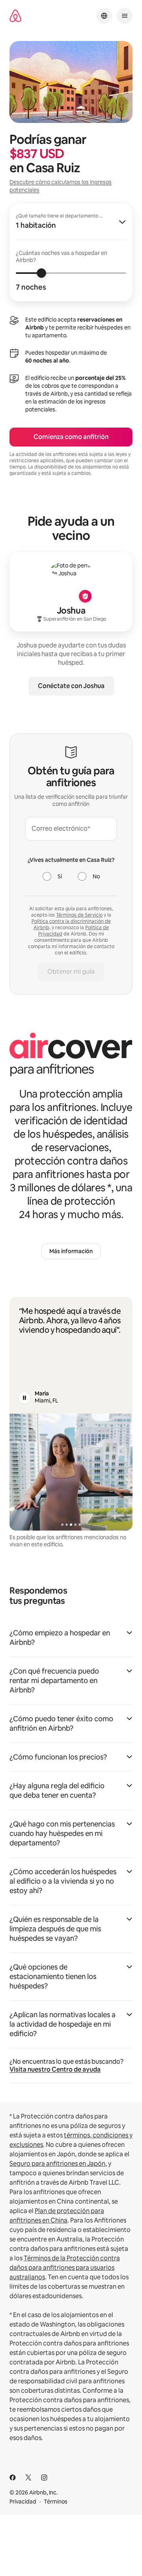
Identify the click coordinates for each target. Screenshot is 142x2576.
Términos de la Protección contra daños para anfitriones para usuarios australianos (65, 2268)
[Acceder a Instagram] (44, 2477)
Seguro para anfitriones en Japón (57, 2164)
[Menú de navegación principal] (125, 16)
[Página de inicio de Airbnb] (15, 16)
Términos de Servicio (79, 915)
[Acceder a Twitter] (28, 2477)
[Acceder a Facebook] (13, 2477)
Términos (56, 2502)
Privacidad (23, 2502)
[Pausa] (24, 1398)
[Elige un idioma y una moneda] (104, 16)
